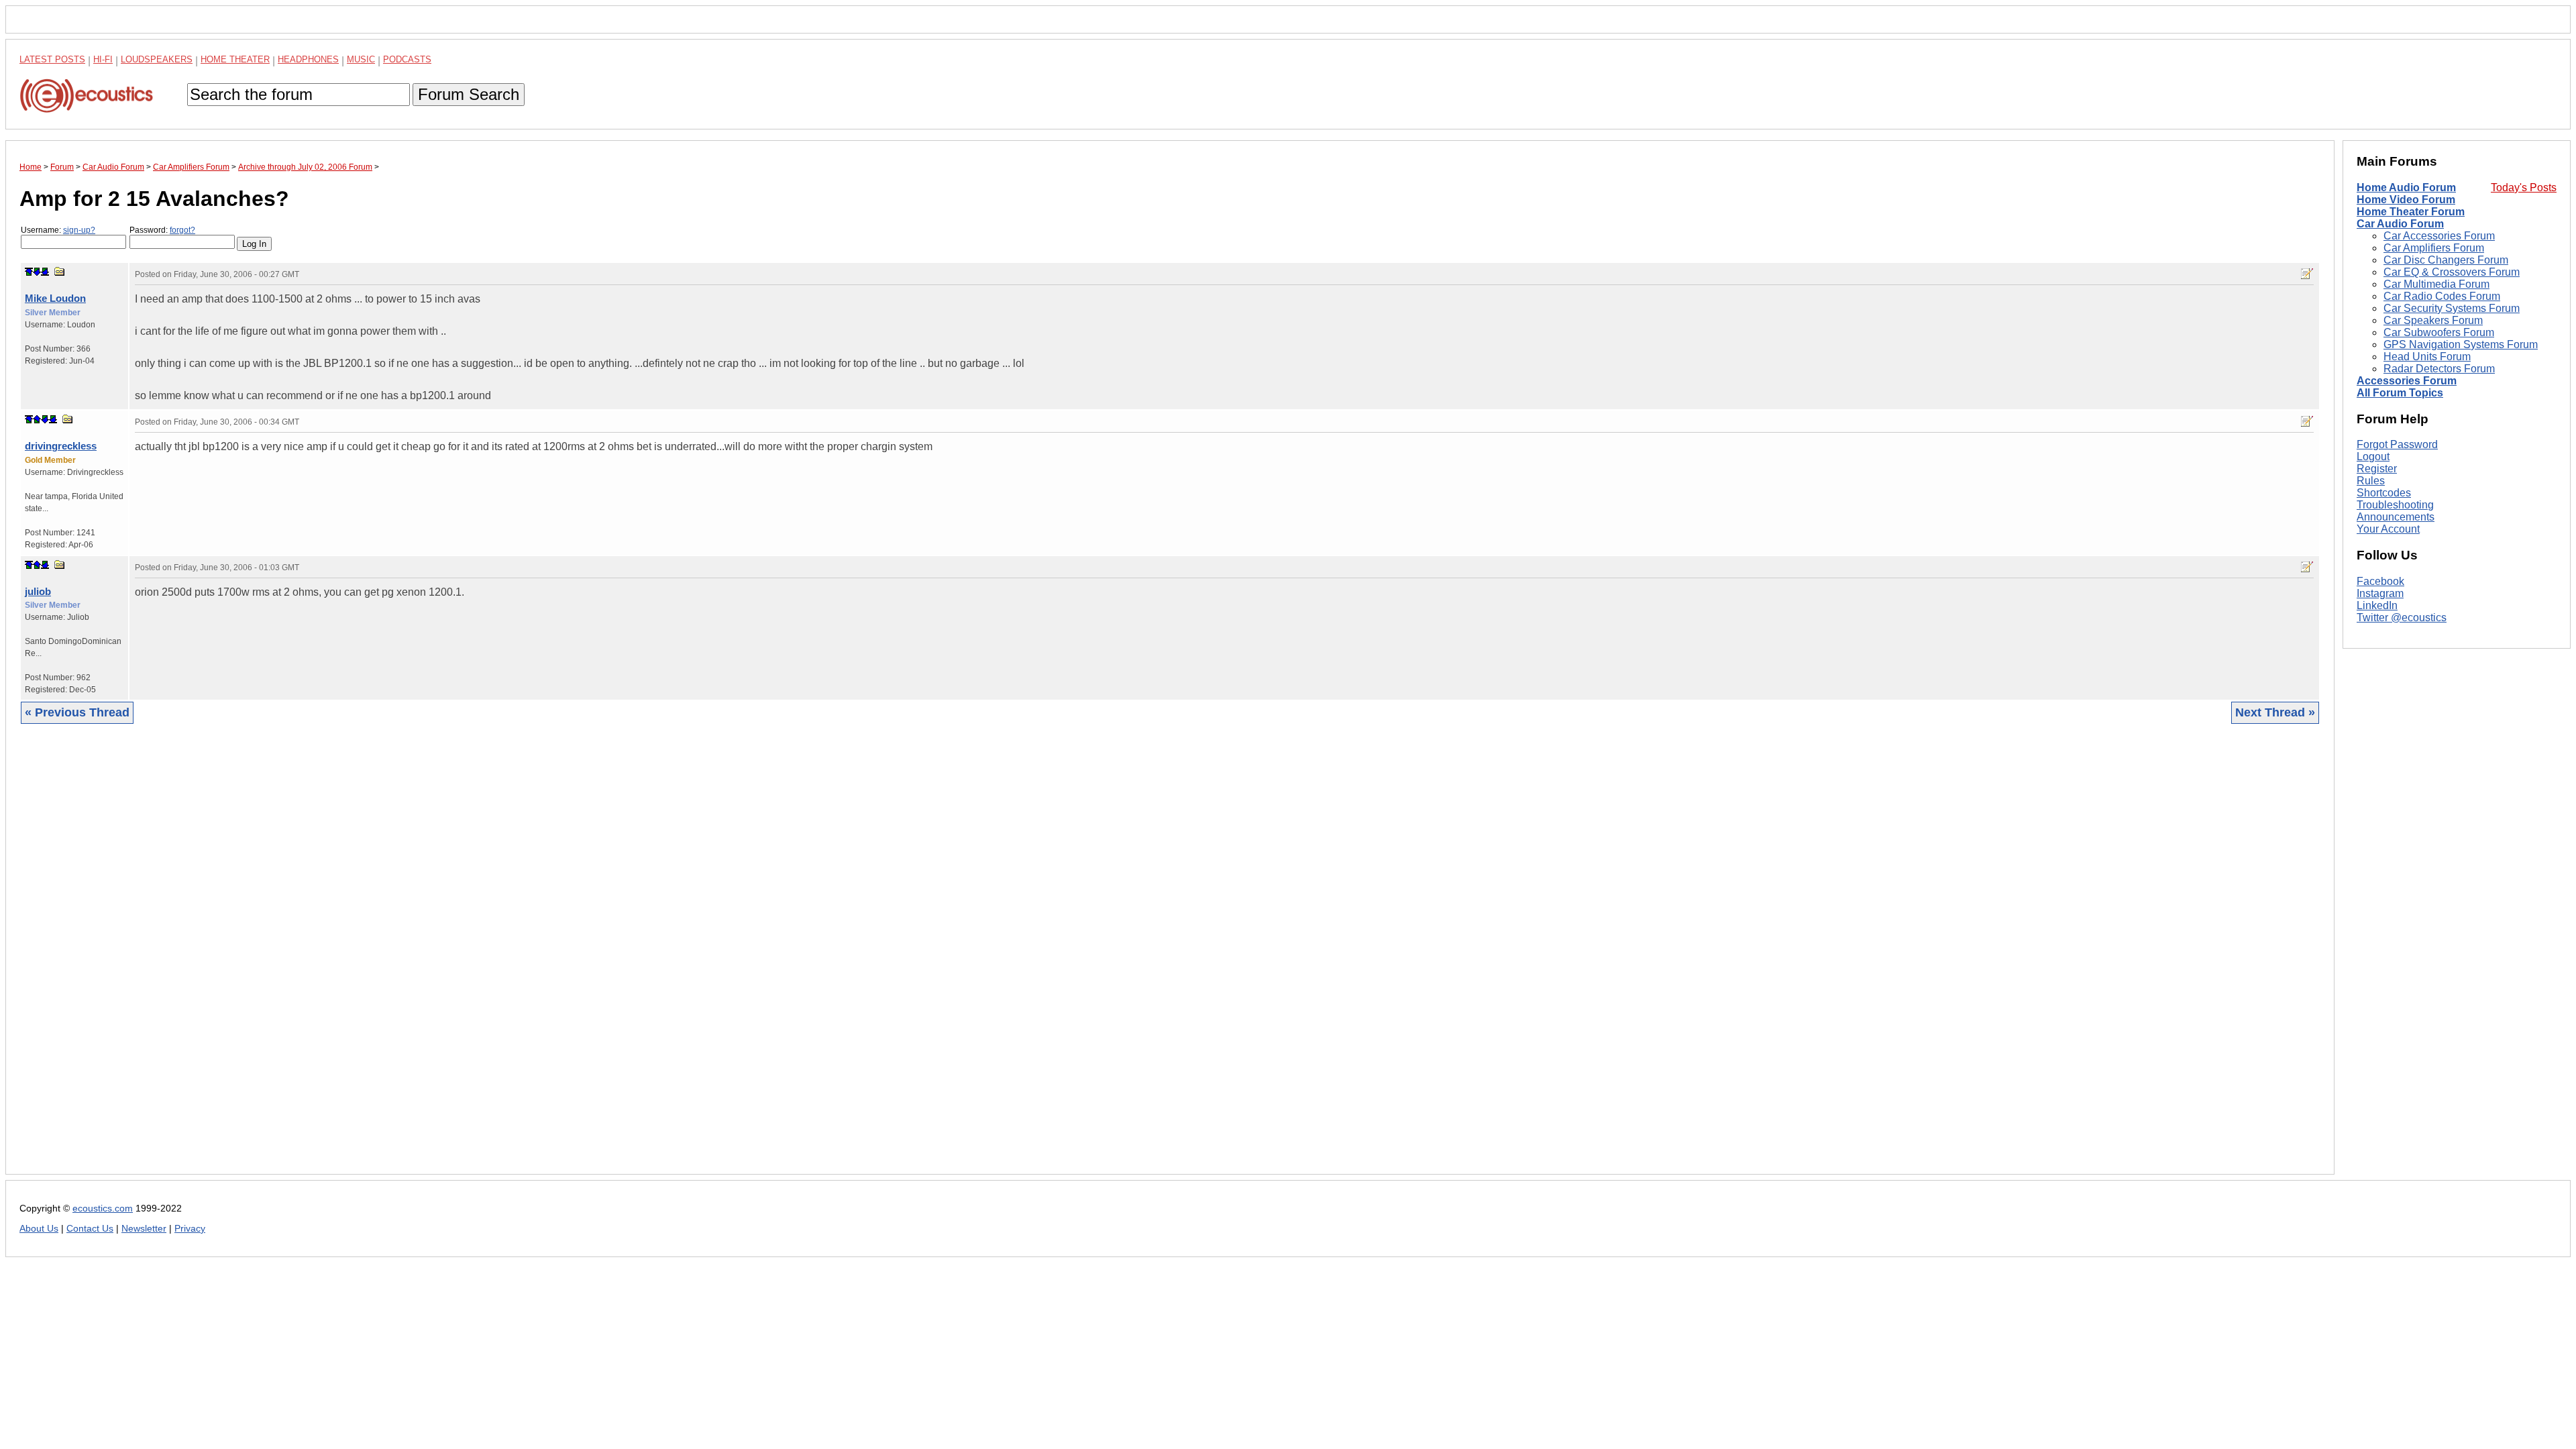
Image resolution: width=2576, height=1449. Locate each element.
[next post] (37, 272)
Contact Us (90, 1229)
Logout (2373, 457)
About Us (39, 1229)
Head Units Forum (2427, 357)
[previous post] (37, 419)
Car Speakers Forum (2433, 320)
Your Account (2388, 529)
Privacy (190, 1229)
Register (2377, 469)
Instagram (2380, 593)
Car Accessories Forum (2439, 236)
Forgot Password (2397, 444)
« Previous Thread (77, 712)
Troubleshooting (2395, 505)
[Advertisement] (422, 959)
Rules (2371, 481)
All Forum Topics (2400, 393)
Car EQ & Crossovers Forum (2452, 272)
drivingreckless (61, 446)
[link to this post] (60, 271)
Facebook (2380, 581)
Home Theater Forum (2411, 212)
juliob (38, 591)
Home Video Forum (2406, 200)
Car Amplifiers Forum (2434, 248)
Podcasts (407, 59)
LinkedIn (2377, 605)
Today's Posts (2524, 187)
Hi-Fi (103, 59)
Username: (58, 230)
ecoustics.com (103, 1209)
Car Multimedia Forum (2436, 284)
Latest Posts (52, 59)
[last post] (45, 272)
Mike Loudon (55, 298)
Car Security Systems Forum (2452, 308)
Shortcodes (2384, 493)
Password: (162, 230)
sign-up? (79, 230)
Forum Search (469, 94)
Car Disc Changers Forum (2446, 260)
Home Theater (235, 59)
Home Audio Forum (2406, 187)
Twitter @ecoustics (2402, 618)
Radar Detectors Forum (2439, 369)
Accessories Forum (2407, 381)
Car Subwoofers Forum (2439, 332)
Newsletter (144, 1229)
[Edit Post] (2307, 274)
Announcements (2396, 517)
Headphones (308, 59)
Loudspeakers (157, 59)
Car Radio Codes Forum (2442, 296)
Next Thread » (2275, 712)
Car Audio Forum (2400, 224)
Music (361, 59)
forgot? (182, 230)
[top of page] (29, 272)
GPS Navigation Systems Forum (2461, 344)
